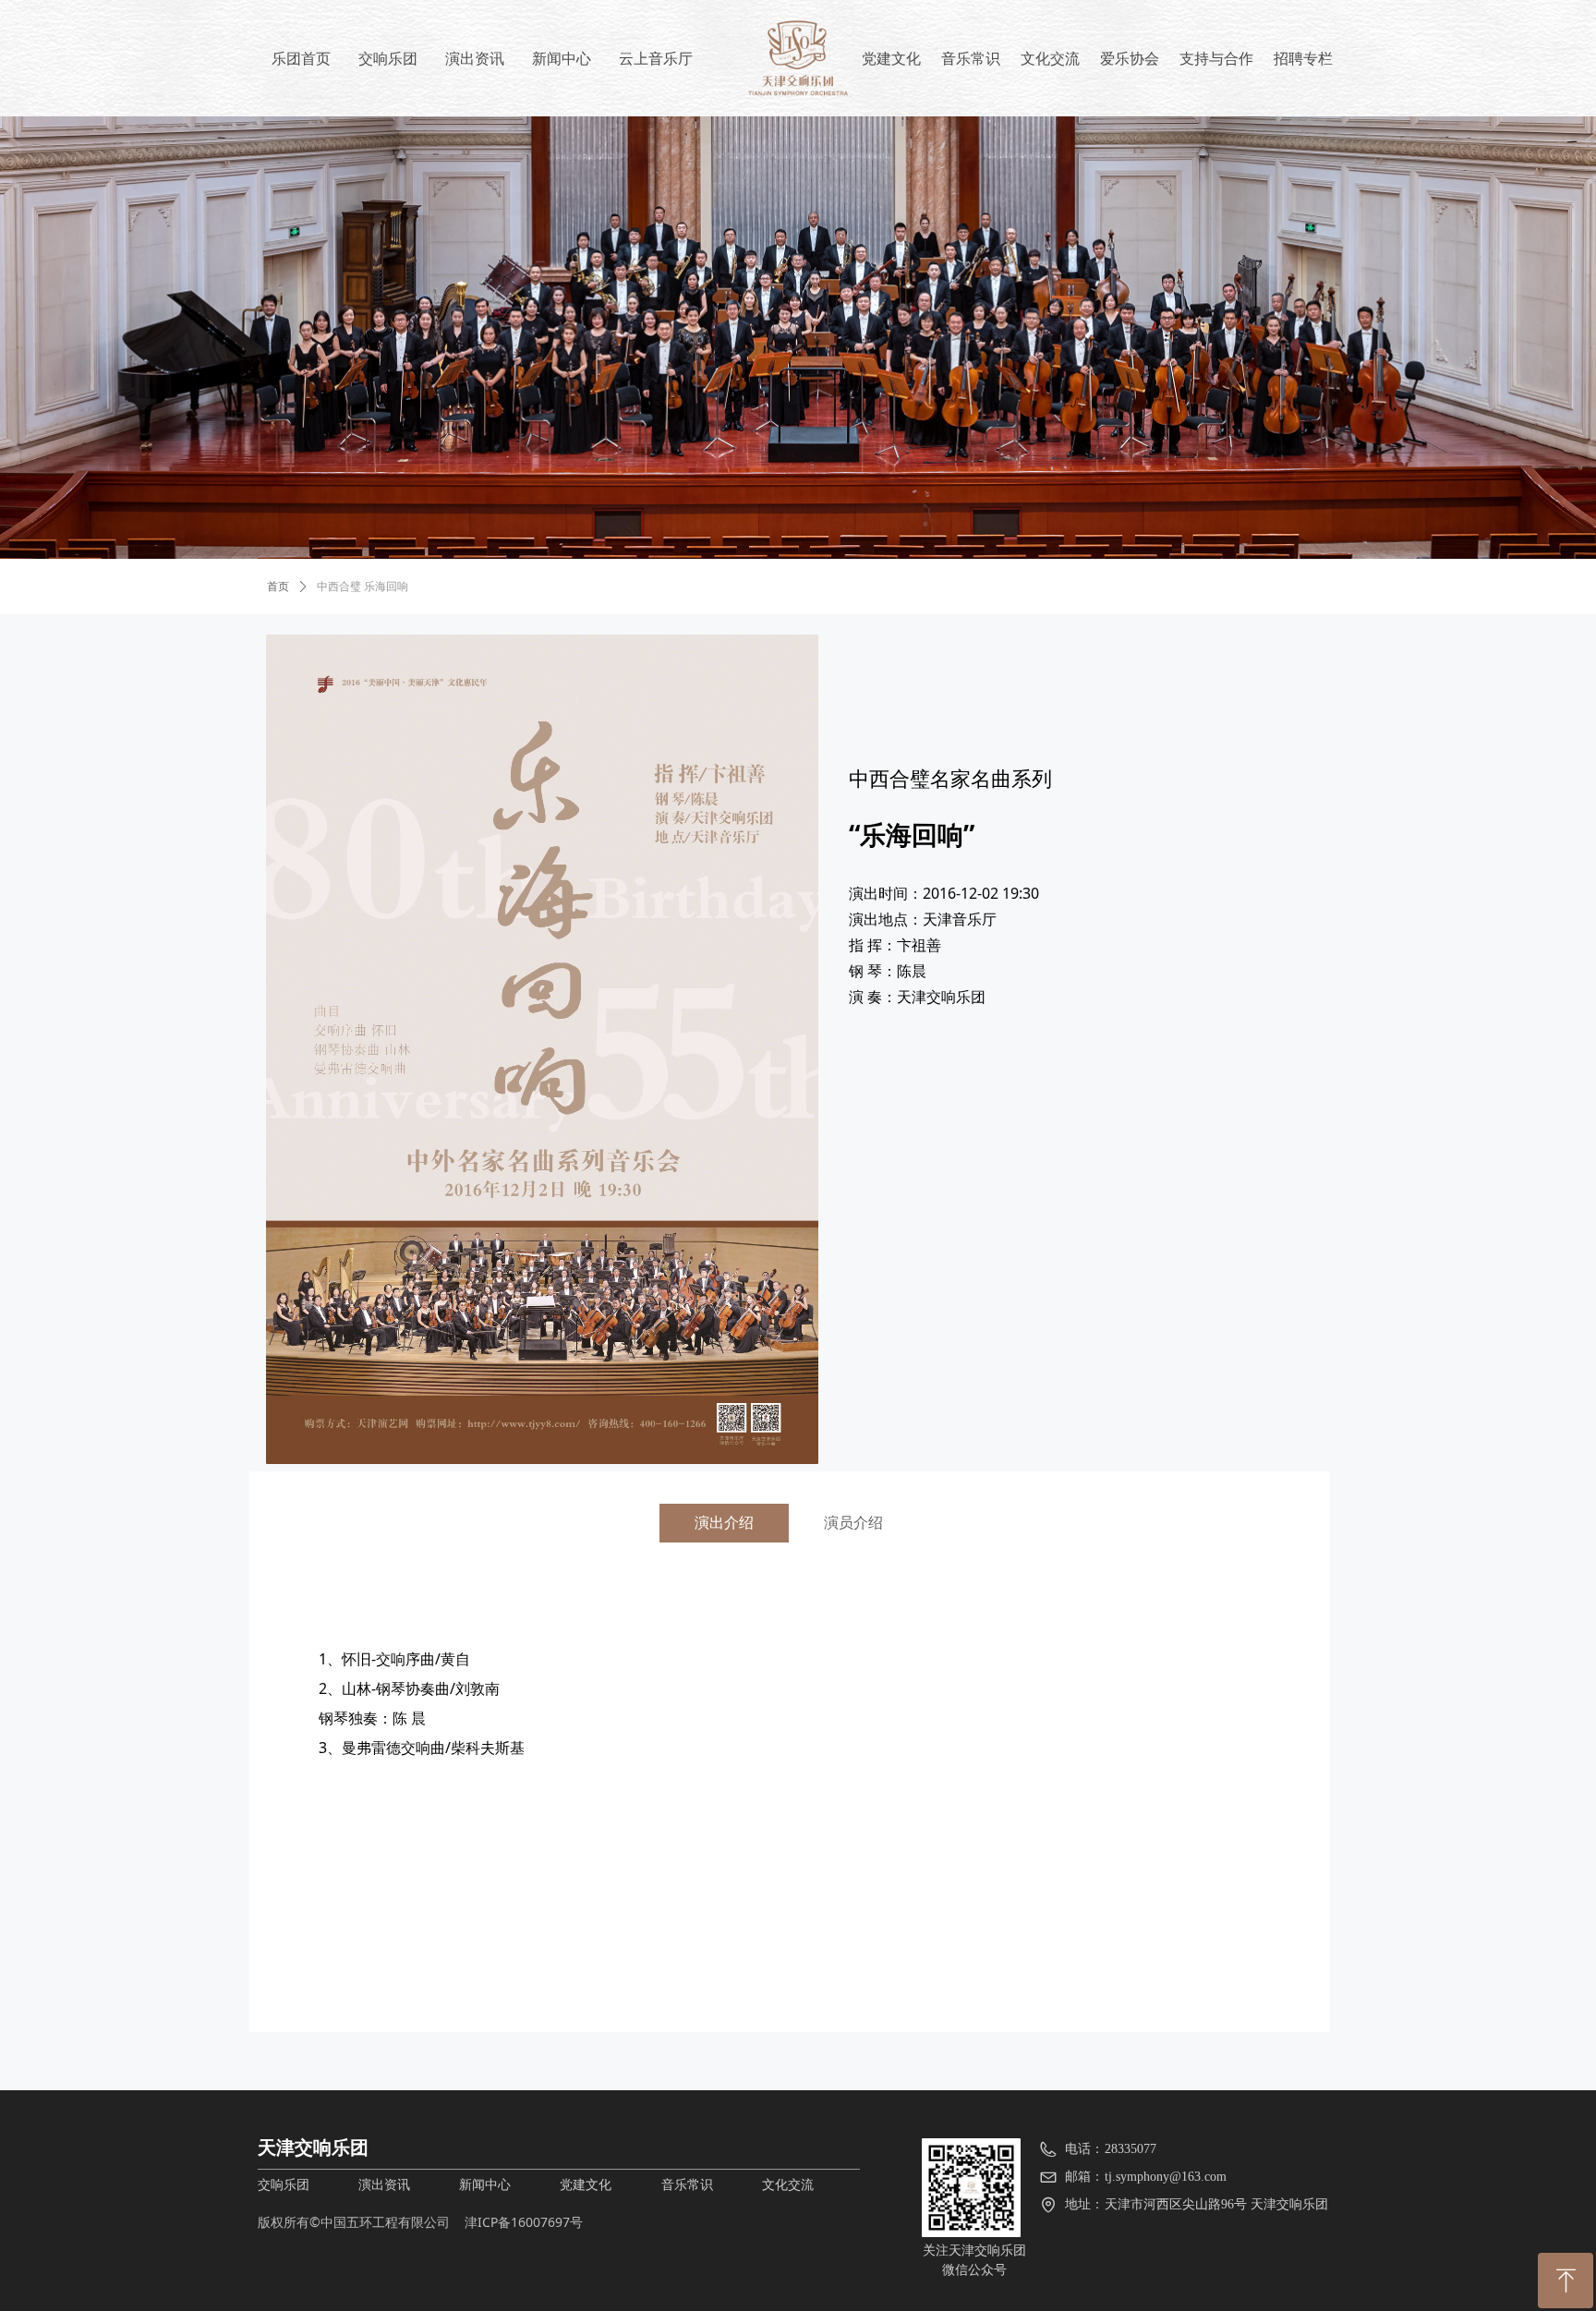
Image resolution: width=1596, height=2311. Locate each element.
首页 (278, 587)
